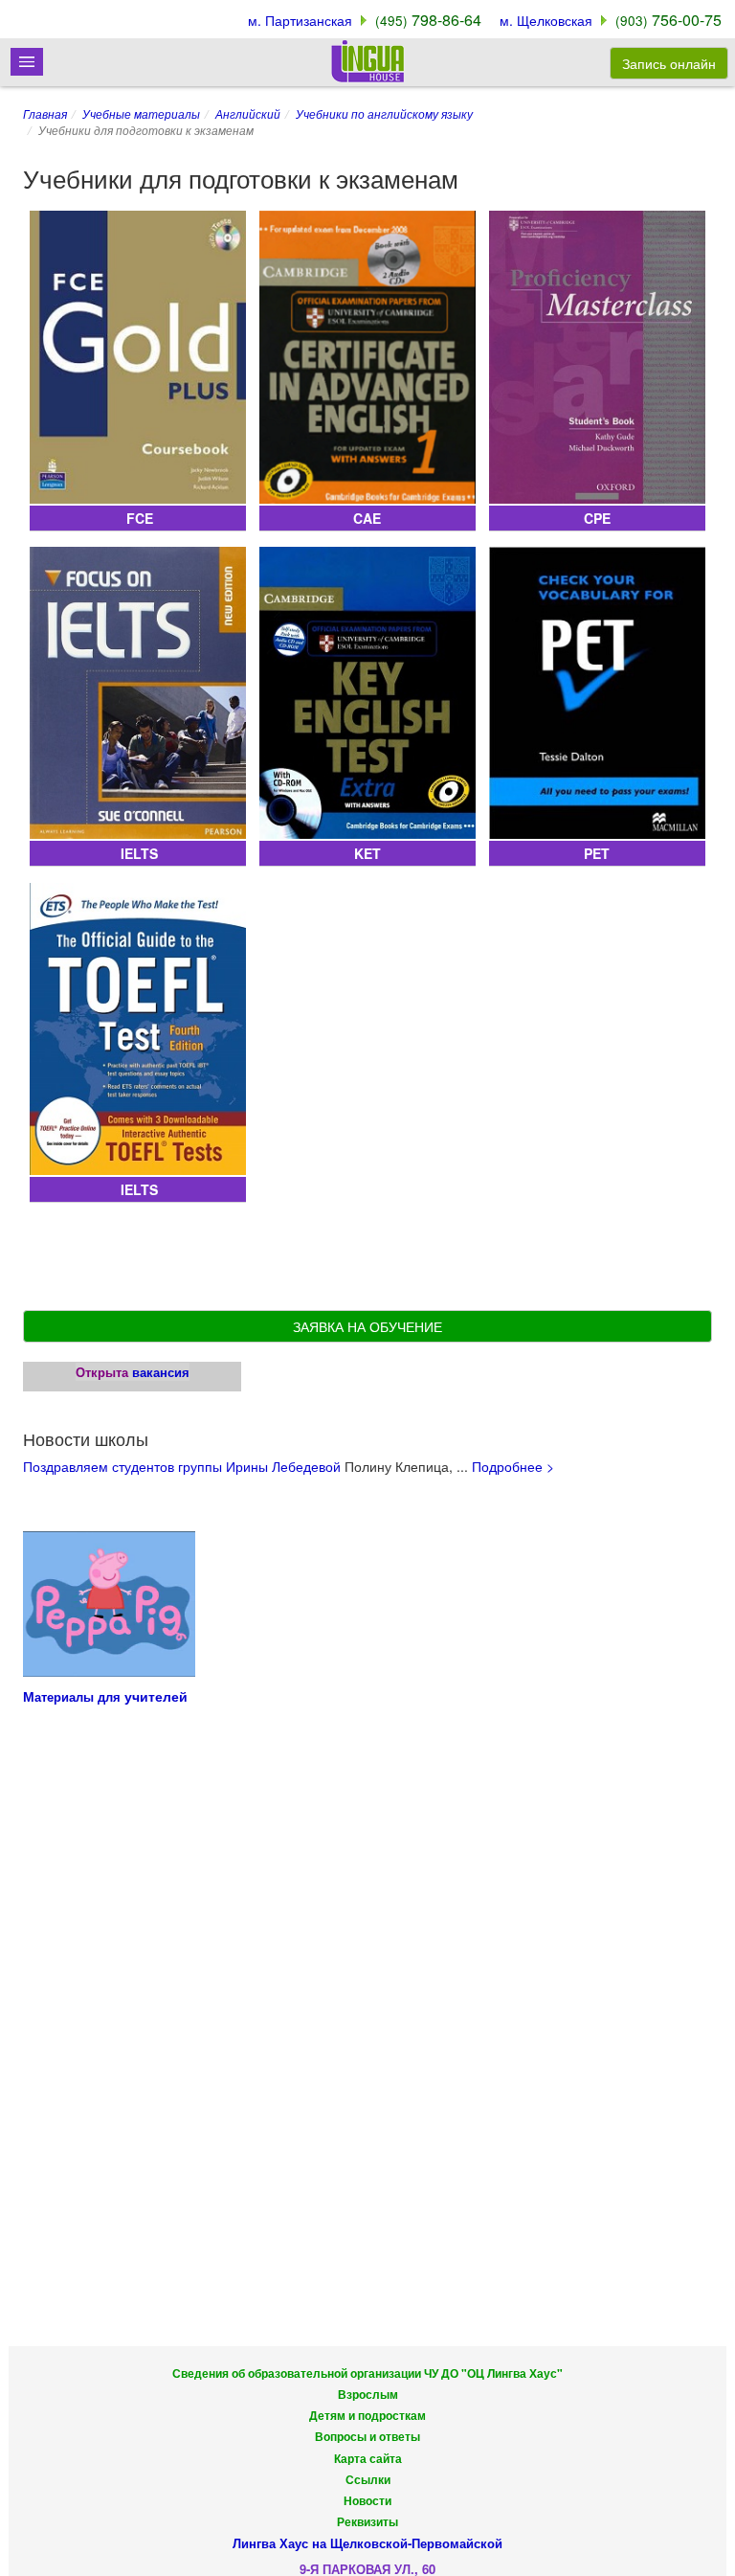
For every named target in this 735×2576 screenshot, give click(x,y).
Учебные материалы (141, 113)
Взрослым (368, 2395)
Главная (45, 113)
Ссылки (368, 2480)
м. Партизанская (300, 20)
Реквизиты (367, 2522)
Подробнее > (513, 1466)
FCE (138, 518)
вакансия (161, 1372)
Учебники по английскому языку (384, 113)
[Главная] (367, 61)
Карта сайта (368, 2459)
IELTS (137, 853)
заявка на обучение (367, 1326)
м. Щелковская (546, 20)
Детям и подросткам (367, 2416)
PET (597, 853)
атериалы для (79, 1696)
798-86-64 (428, 20)
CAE (367, 518)
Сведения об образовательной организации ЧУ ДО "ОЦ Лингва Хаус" (367, 2373)
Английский (248, 113)
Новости (367, 2501)
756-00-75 (668, 20)
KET (367, 853)
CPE (597, 518)
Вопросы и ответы (367, 2437)
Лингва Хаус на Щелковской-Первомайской (367, 2543)
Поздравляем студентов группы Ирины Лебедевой (182, 1466)
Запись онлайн (669, 63)
